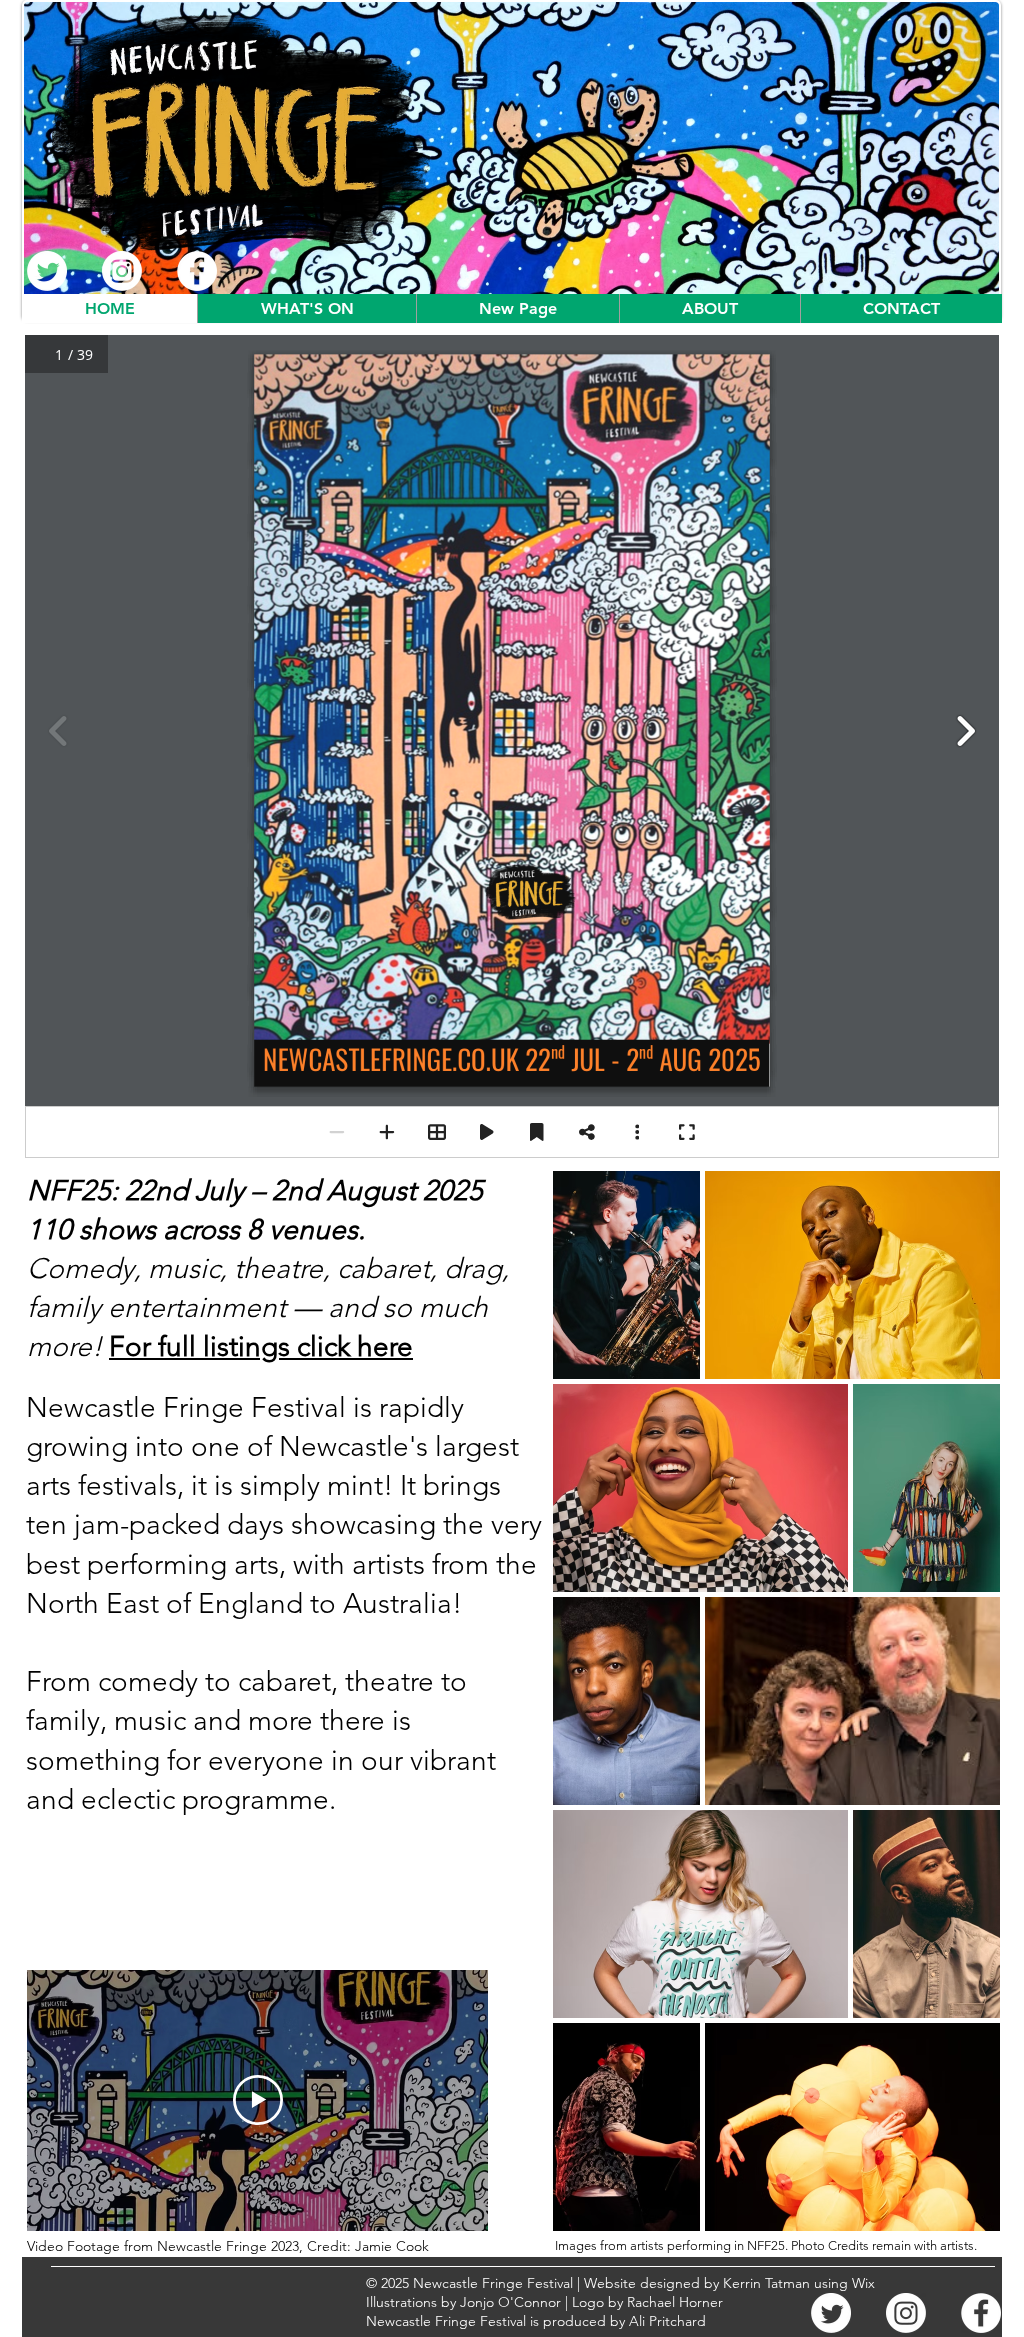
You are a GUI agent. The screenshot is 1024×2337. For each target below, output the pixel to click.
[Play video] (258, 2100)
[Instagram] (122, 271)
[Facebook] (197, 271)
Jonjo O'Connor (510, 2302)
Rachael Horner (675, 2302)
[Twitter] (47, 271)
